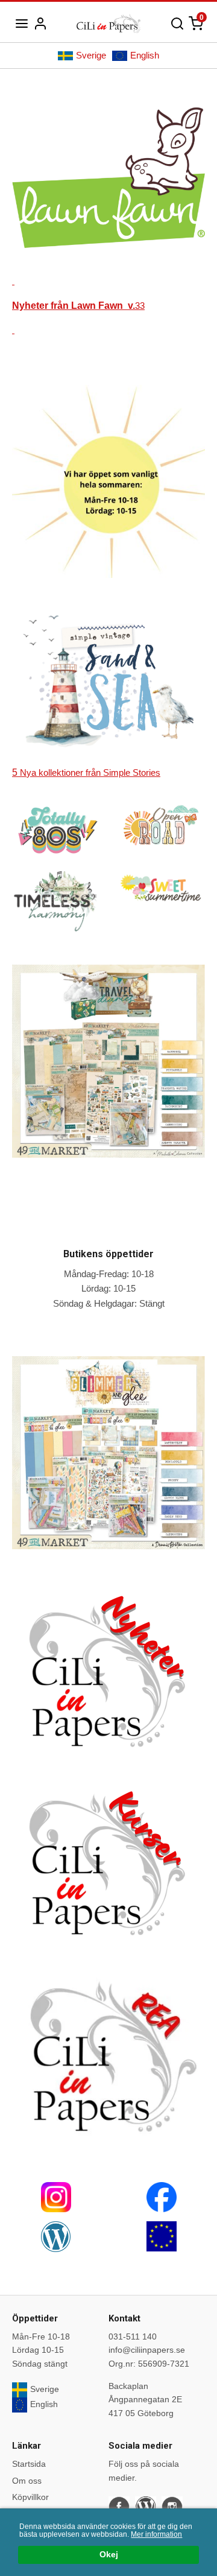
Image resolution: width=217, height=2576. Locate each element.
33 (78, 306)
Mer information (156, 2534)
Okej (109, 2555)
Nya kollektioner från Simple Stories (86, 772)
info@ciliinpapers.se (147, 2350)
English (145, 55)
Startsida (29, 2464)
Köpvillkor (30, 2497)
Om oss (27, 2481)
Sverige (91, 55)
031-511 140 (133, 2336)
